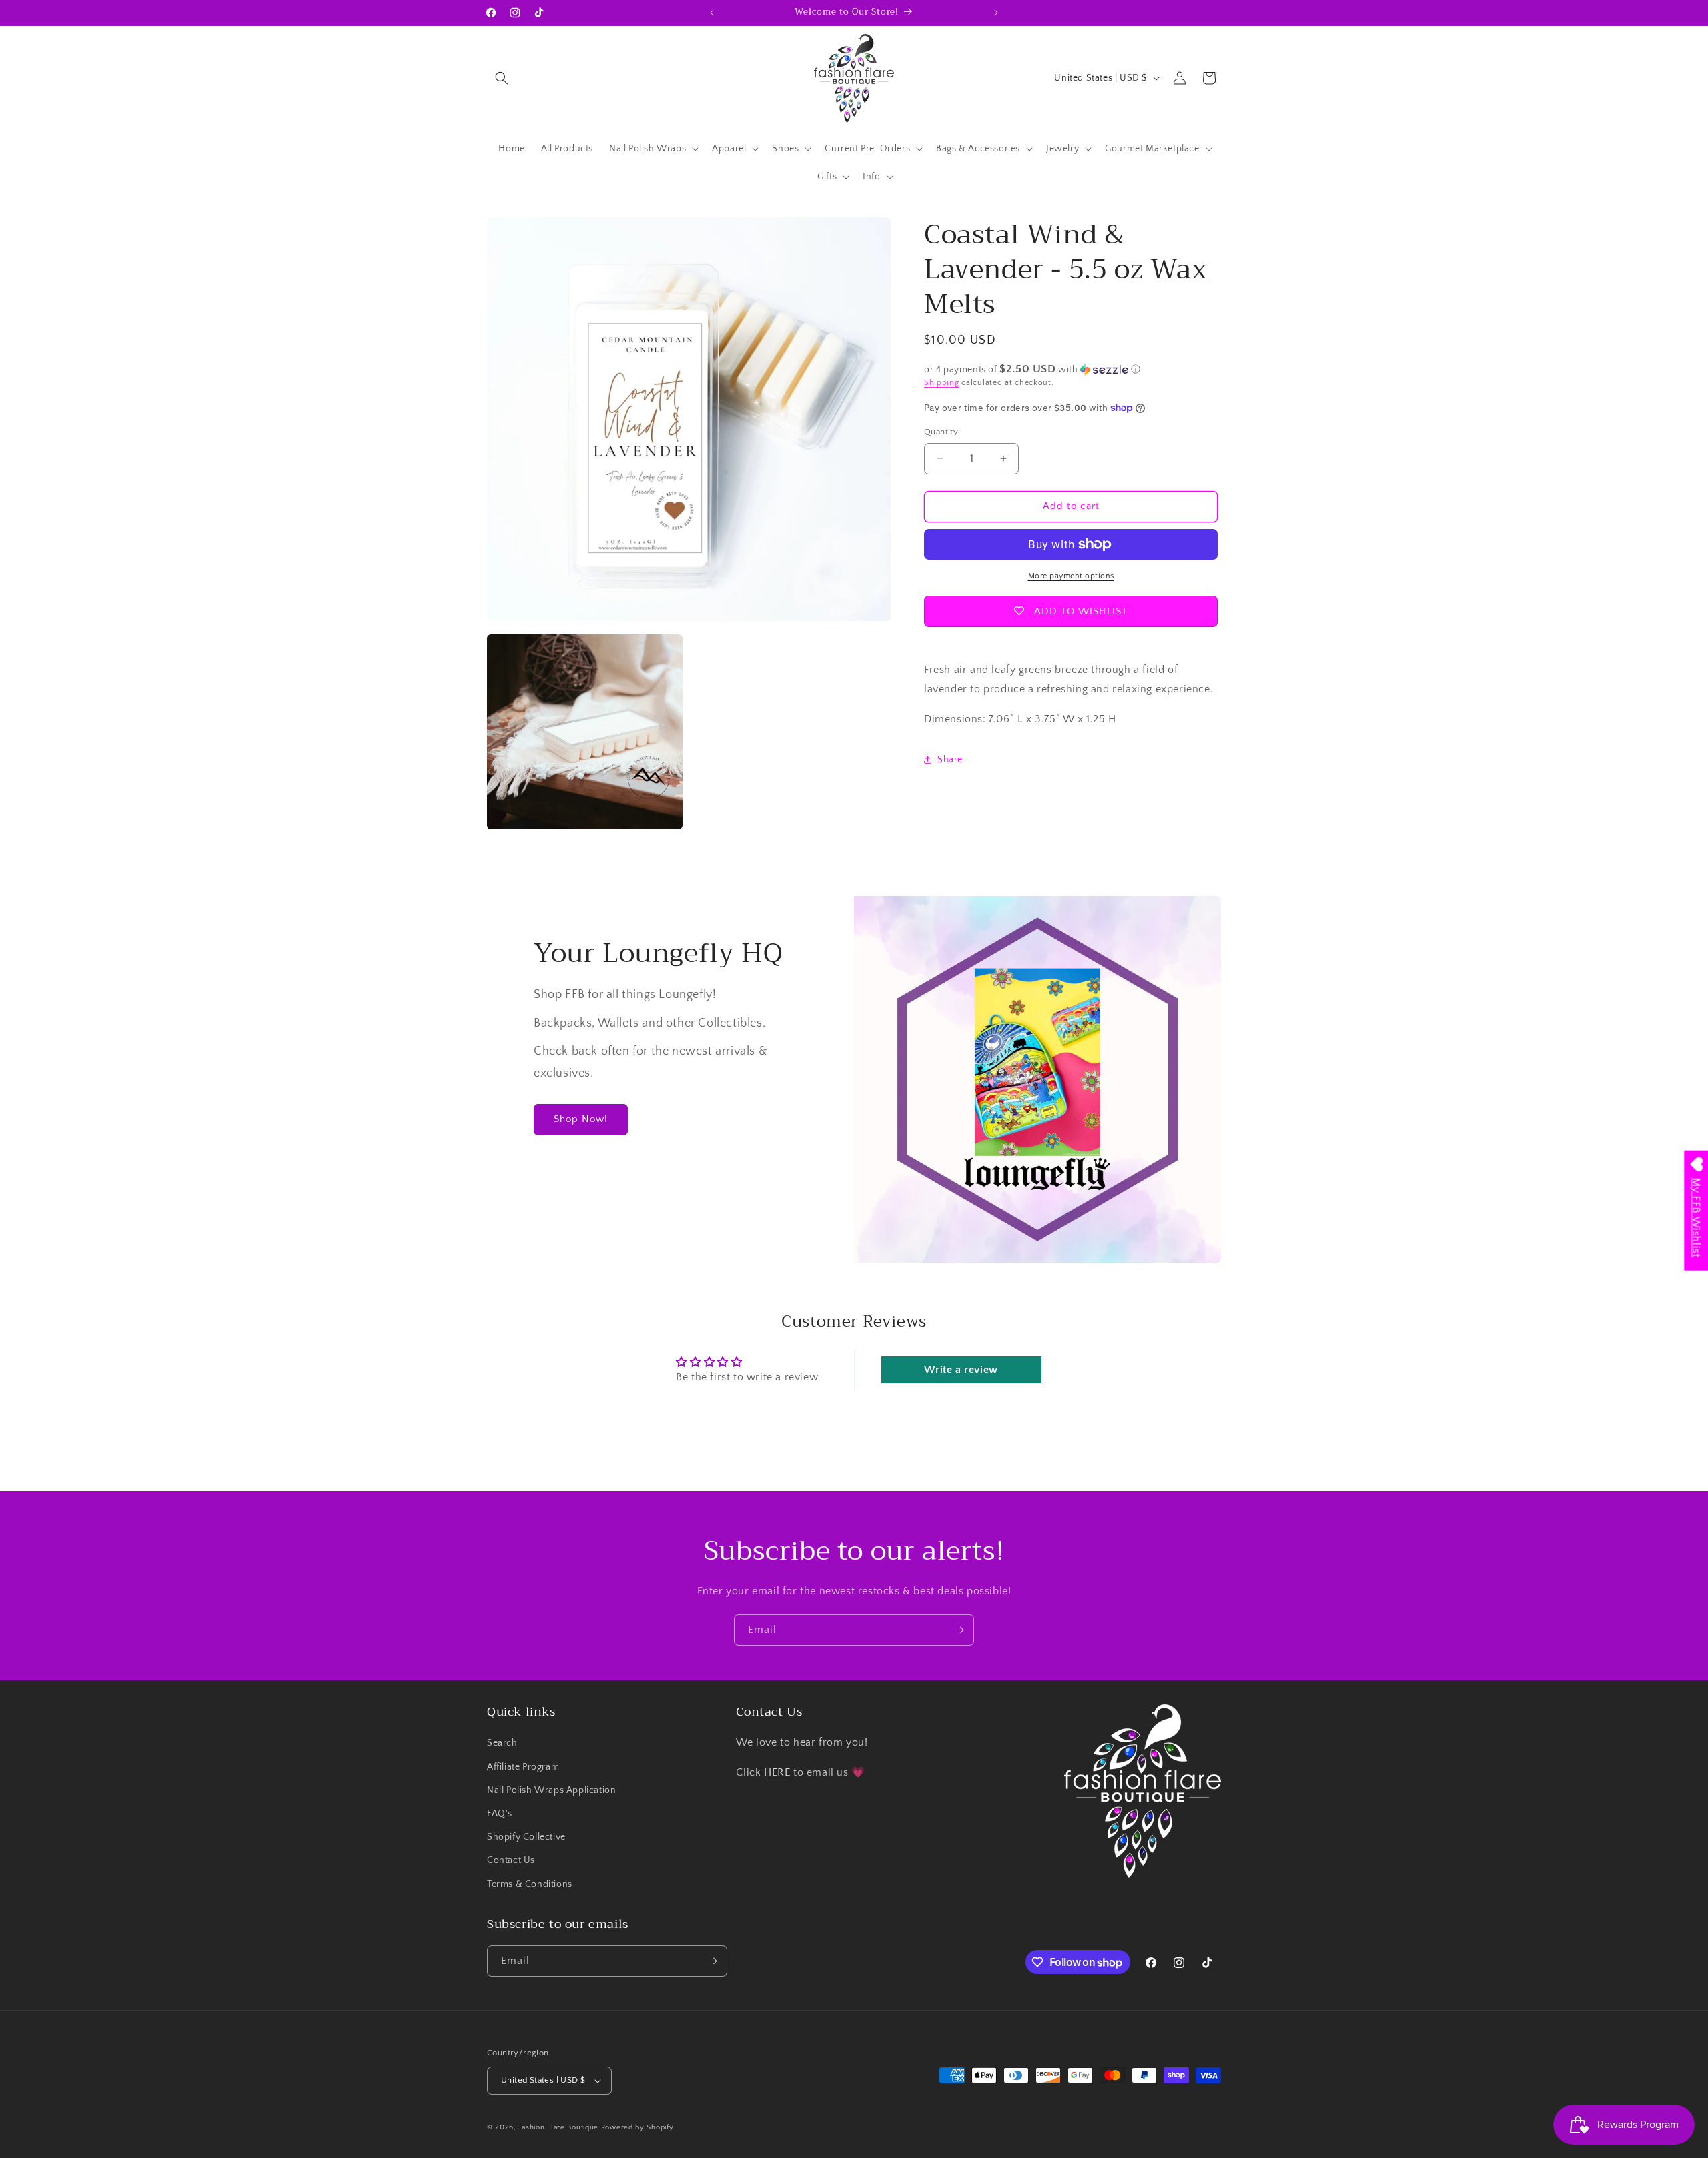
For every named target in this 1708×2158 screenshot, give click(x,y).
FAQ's (500, 1814)
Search (502, 1743)
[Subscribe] (959, 1630)
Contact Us (511, 1860)
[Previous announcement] (712, 13)
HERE (779, 1772)
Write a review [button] (961, 1370)
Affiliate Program (523, 1767)
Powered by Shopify (637, 2127)
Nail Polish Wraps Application (551, 1790)
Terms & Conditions (530, 1884)
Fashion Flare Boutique (559, 2127)
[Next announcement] (996, 13)
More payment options (1071, 576)
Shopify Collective (526, 1837)
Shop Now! (581, 1119)
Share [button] (950, 760)
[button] (502, 78)
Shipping (942, 383)
